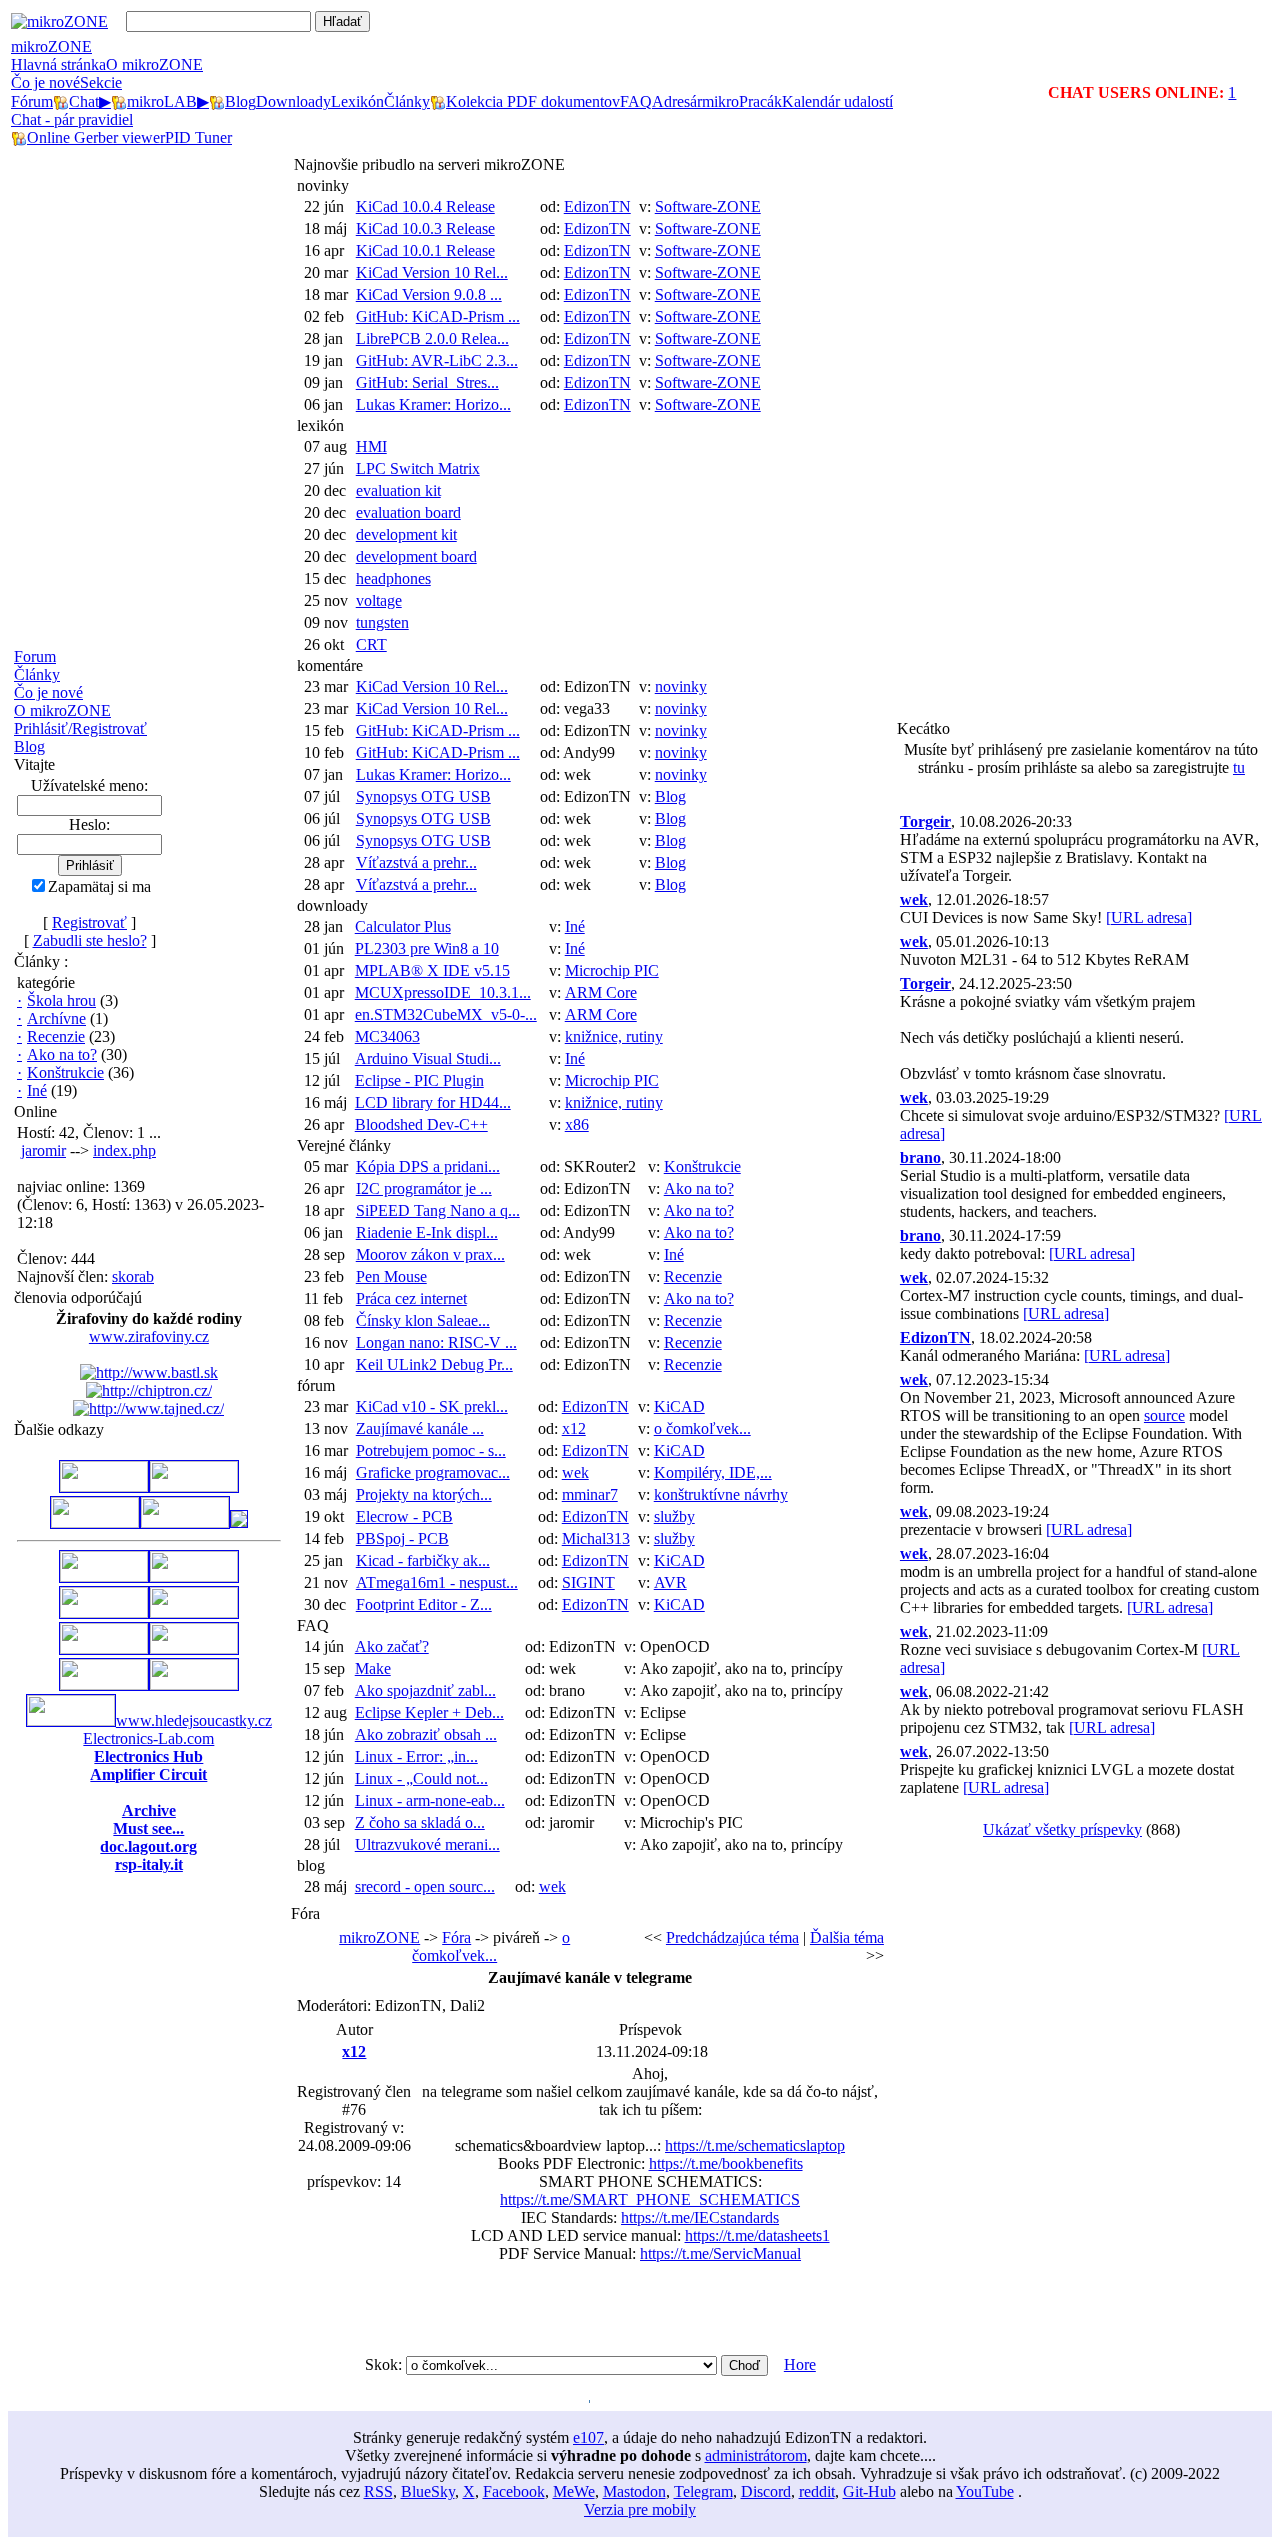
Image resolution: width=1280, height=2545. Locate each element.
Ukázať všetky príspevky (1062, 1829)
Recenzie (56, 1036)
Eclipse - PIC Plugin (419, 1080)
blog (311, 1865)
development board (416, 556)
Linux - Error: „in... (416, 1756)
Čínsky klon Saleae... (423, 1320)
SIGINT (588, 1582)
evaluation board (408, 512)
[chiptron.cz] (149, 1390)
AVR (670, 1582)
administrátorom (756, 2455)
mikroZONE (51, 46)
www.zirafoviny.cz (149, 1336)
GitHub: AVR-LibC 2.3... (437, 360)
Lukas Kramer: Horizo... (433, 404)
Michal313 (596, 1538)
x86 (577, 1124)
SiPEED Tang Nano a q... (438, 1210)
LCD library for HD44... (433, 1102)
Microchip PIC (612, 970)
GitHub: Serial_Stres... (427, 382)
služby (674, 1516)
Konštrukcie (65, 1072)
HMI (371, 446)
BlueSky (428, 2491)
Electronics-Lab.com (148, 1738)
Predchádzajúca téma (732, 1937)
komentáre (330, 665)
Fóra (456, 1937)
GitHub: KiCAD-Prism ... (438, 316)
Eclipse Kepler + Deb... (429, 1712)
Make (373, 1668)
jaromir (43, 1150)
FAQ (313, 1625)
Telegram (703, 2491)
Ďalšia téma (847, 1937)
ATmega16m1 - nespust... (437, 1582)
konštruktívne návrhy (721, 1494)
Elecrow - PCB (404, 1516)
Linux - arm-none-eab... (430, 1800)
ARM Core (601, 992)
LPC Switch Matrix (418, 468)
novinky (323, 185)
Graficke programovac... (433, 1472)
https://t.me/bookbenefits (726, 2163)
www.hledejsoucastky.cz (194, 1720)
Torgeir (925, 821)
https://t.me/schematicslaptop (755, 2145)
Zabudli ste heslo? (90, 940)
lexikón (320, 425)
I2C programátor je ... (424, 1188)
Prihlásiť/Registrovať (80, 728)
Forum (35, 656)
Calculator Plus (403, 926)
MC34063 (387, 1036)
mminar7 (590, 1494)
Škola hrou (61, 1000)
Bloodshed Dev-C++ (421, 1124)
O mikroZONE (62, 710)
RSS (378, 2491)
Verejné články (344, 1145)
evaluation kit (398, 490)
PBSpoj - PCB (402, 1538)
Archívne (56, 1018)
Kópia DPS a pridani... (428, 1166)
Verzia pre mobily (640, 2509)
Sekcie (101, 82)
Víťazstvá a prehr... (416, 862)
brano (920, 1157)
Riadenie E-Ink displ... (427, 1232)
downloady (332, 905)
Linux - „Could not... (421, 1778)
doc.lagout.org (148, 1846)
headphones (393, 578)
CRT (371, 644)
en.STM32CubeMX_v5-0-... (446, 1014)
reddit (817, 2491)
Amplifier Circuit (148, 1774)
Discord (766, 2491)
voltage (379, 600)
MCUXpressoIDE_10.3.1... (443, 992)
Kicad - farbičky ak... (423, 1560)
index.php (124, 1150)
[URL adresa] (1149, 917)
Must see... (148, 1828)
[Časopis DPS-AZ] (239, 1522)
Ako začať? (392, 1646)
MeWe (574, 2491)
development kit (406, 534)
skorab (133, 1276)
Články (37, 674)
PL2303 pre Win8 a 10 (427, 948)
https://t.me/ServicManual (720, 2253)
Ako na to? (62, 1054)
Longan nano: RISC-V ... (436, 1342)
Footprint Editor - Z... (424, 1604)
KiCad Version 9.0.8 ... (429, 294)
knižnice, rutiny (614, 1036)
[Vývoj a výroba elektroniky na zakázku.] (194, 1486)
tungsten (382, 622)
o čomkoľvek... (702, 1428)
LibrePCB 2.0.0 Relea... (432, 338)
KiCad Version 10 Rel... (432, 272)
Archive (149, 1810)
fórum (316, 1385)
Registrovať (89, 922)
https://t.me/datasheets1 (757, 2235)
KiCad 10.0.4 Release (425, 206)
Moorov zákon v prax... (430, 1254)
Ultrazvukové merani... (427, 1844)
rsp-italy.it (149, 1864)
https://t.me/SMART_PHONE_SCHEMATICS (650, 2199)
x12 (574, 1428)
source (1164, 1415)
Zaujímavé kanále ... (420, 1428)
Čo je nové (45, 82)
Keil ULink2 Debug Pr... (434, 1364)
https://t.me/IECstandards (700, 2217)
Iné (37, 1090)
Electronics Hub (148, 1756)
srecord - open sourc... (425, 1886)
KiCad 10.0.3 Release (425, 228)
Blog (29, 746)
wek (575, 1472)
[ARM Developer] (104, 1612)
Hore (800, 2364)
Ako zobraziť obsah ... (426, 1734)
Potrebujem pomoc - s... (431, 1450)
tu (1239, 767)
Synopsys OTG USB (423, 796)
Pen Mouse (391, 1276)
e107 (588, 2437)
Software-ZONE (708, 206)
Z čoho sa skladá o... (420, 1822)
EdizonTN (597, 206)
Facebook (514, 2491)
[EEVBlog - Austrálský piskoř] (104, 1684)
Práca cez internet (411, 1298)
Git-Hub (869, 2491)
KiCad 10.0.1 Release (425, 250)
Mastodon (634, 2491)
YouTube (985, 2491)
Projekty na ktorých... (424, 1494)
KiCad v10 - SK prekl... (432, 1406)
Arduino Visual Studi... (428, 1058)
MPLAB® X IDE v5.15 (432, 970)
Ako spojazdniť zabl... (425, 1690)
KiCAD (679, 1406)
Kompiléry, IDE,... (713, 1472)
